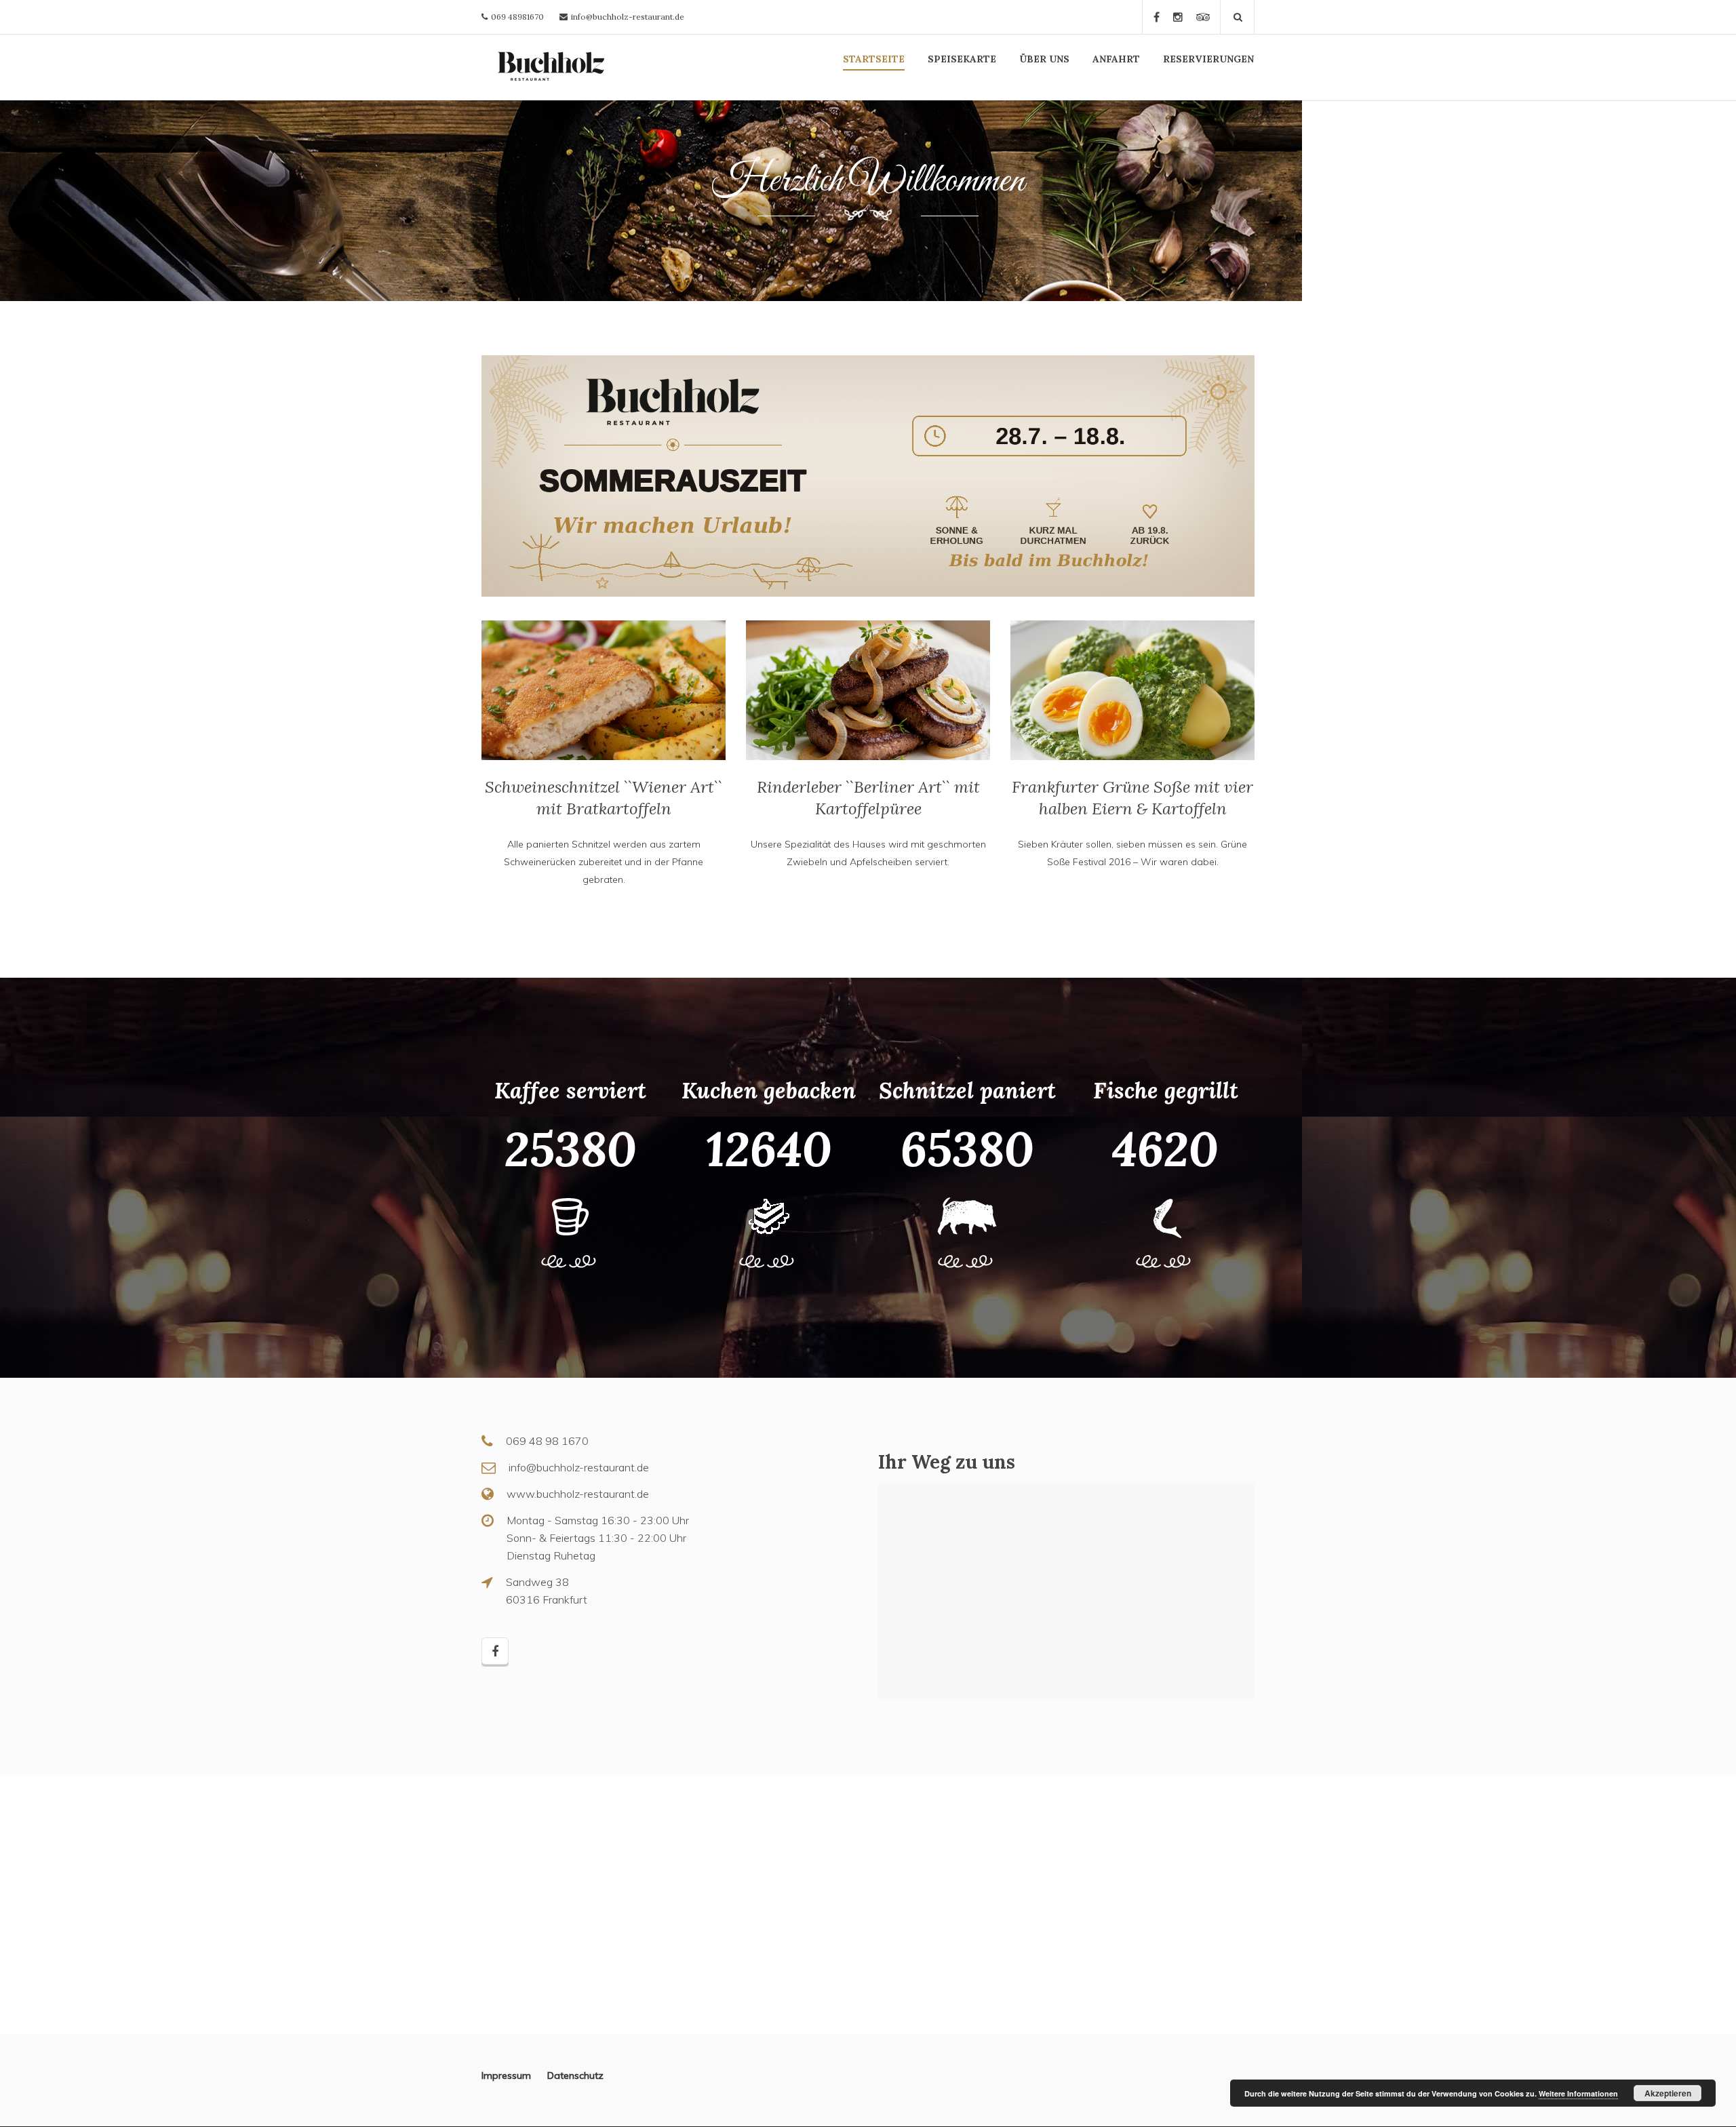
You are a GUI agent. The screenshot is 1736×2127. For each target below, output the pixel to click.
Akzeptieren (1668, 2093)
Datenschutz (575, 2075)
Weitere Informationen (1578, 2093)
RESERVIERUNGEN (1208, 59)
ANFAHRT (1116, 59)
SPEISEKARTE (962, 59)
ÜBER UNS (1044, 59)
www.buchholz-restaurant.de (578, 1494)
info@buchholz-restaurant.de (628, 17)
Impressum (514, 2075)
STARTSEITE (874, 59)
